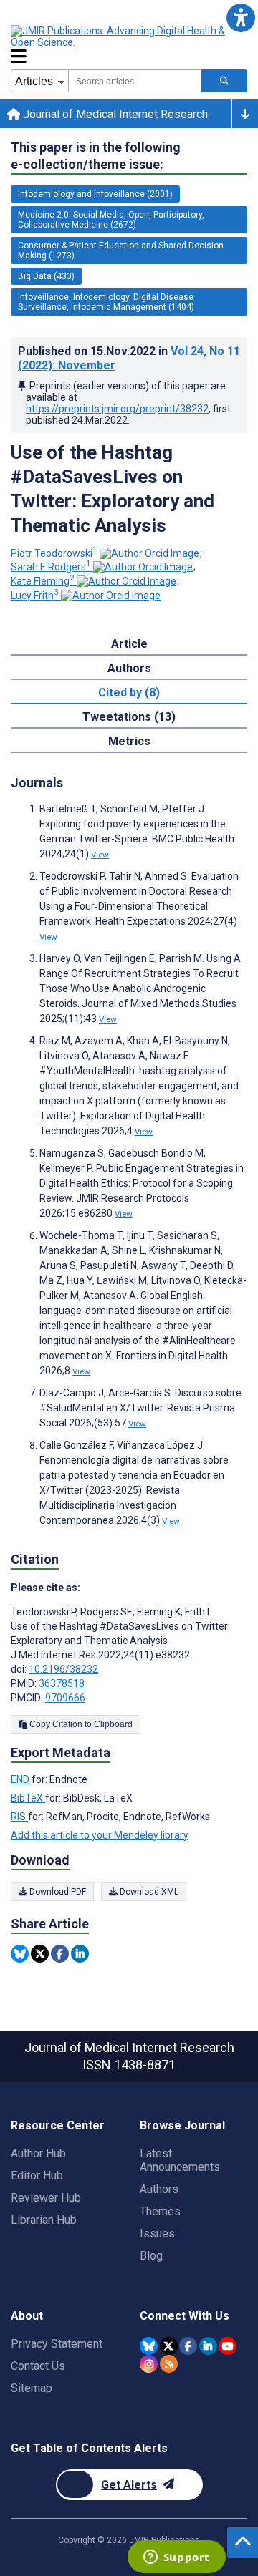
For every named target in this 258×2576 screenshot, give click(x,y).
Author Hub (38, 2153)
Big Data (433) (46, 276)
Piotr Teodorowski (54, 553)
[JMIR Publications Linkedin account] (208, 2346)
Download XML (148, 1892)
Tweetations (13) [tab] (129, 717)
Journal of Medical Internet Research (114, 114)
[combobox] (135, 81)
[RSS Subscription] (169, 2364)
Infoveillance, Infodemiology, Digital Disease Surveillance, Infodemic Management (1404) (106, 302)
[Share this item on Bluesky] (20, 1954)
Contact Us (38, 2366)
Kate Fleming (43, 581)
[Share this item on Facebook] (60, 1954)
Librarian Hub (44, 2220)
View (100, 855)
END (21, 1779)
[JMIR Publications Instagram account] (149, 2364)
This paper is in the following (96, 156)
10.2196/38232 (63, 1669)
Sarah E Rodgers (51, 567)
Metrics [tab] (129, 741)
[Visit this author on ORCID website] (149, 553)
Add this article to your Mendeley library (100, 1835)
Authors (159, 2189)
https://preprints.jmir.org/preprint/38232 (117, 409)
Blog (151, 2256)
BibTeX (28, 1798)
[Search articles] (224, 81)
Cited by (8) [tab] (129, 692)
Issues (157, 2234)
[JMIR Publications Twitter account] (169, 2346)
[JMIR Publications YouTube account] (228, 2346)
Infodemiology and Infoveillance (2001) (95, 194)
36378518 (62, 1683)
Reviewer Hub (46, 2198)
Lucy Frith (35, 596)
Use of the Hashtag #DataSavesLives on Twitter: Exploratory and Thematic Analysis (113, 489)
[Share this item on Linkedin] (80, 1954)
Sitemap (32, 2388)
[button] (240, 18)
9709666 (65, 1698)
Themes (160, 2211)
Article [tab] (129, 644)
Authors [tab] (129, 668)
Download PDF (57, 1892)
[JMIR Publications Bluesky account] (149, 2346)
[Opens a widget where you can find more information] (176, 2558)
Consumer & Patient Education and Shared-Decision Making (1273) (121, 251)
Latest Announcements (180, 2160)
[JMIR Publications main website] (129, 37)
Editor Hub (37, 2176)
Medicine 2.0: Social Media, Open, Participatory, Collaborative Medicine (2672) (111, 220)
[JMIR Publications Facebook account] (188, 2346)
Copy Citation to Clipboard (80, 1724)
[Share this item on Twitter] (40, 1954)
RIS (19, 1817)
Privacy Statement (57, 2344)
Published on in (129, 358)
